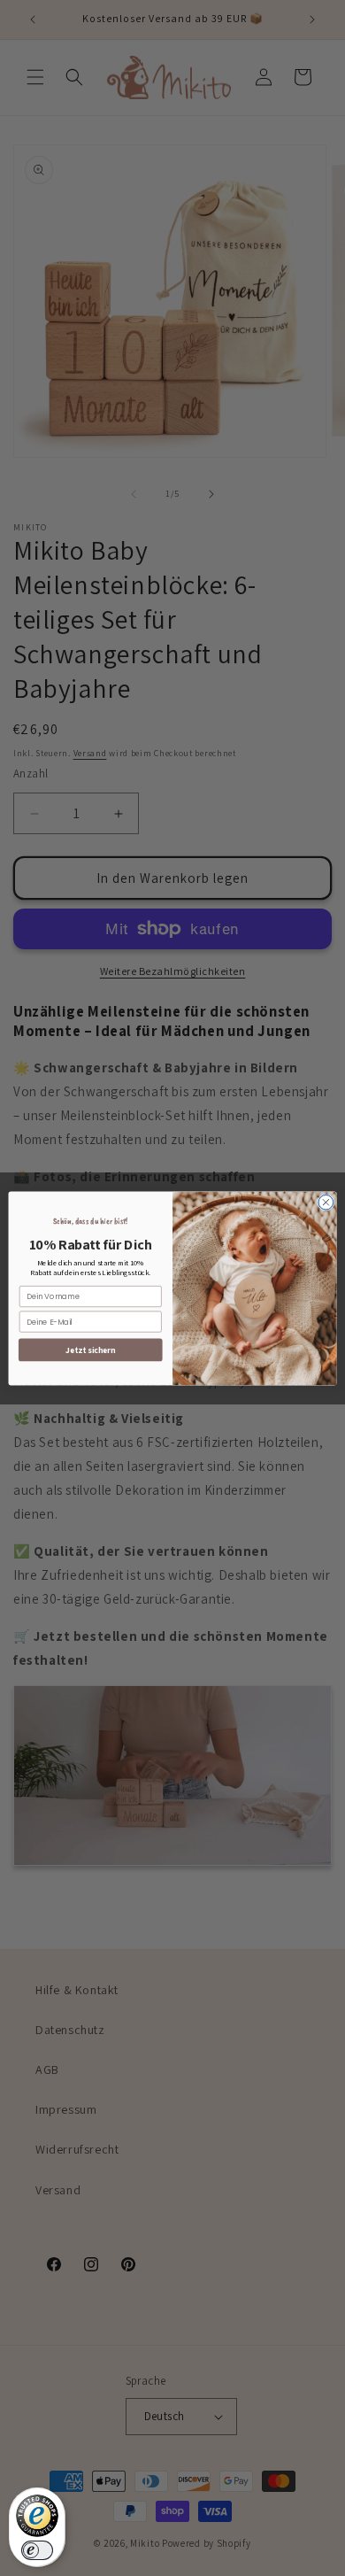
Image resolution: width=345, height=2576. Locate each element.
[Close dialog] (326, 1202)
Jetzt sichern (90, 1350)
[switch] (37, 2550)
